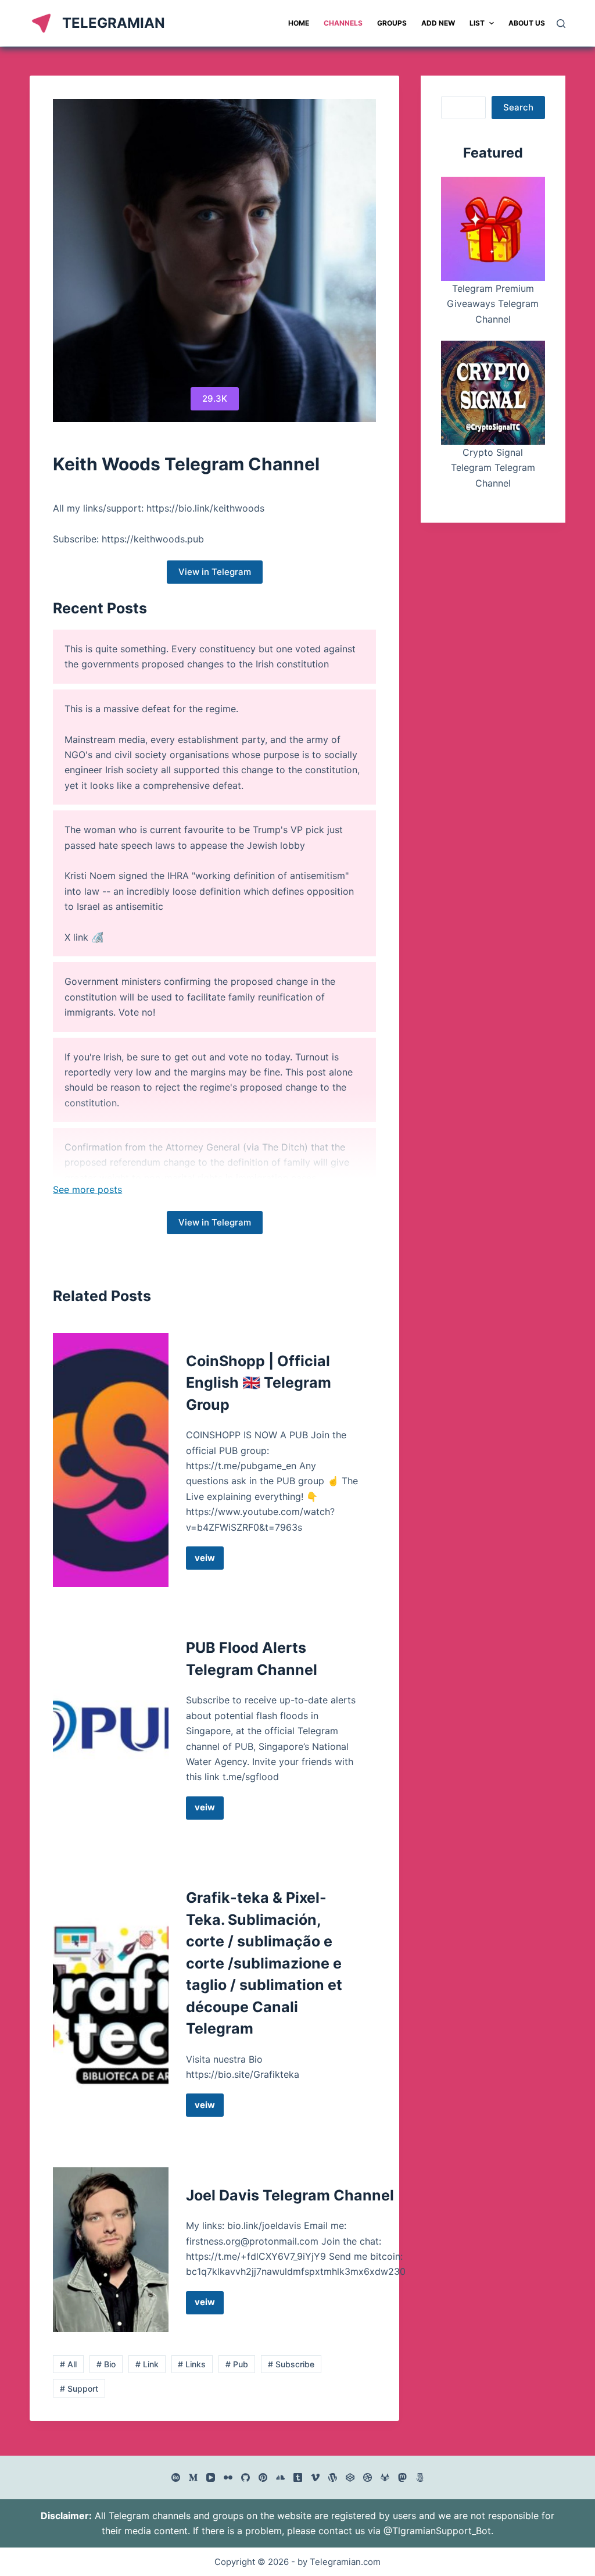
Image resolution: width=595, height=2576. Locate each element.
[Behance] (176, 2477)
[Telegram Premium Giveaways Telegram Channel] (493, 229)
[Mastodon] (402, 2477)
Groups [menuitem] (392, 23)
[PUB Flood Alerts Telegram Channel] (110, 1728)
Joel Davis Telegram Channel (290, 2195)
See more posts (87, 1189)
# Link (147, 2364)
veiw (209, 1561)
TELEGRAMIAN (114, 23)
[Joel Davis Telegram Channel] (110, 2250)
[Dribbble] (368, 2477)
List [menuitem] (477, 23)
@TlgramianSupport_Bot (437, 2531)
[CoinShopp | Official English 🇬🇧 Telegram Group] (110, 1460)
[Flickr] (228, 2477)
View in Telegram (215, 572)
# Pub (237, 2364)
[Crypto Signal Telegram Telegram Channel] (493, 393)
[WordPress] (333, 2477)
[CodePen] (350, 2477)
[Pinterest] (263, 2477)
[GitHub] (245, 2477)
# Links (192, 2364)
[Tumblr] (298, 2477)
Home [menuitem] (299, 23)
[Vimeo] (315, 2477)
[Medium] (193, 2477)
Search (518, 107)
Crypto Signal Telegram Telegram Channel (493, 468)
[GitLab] (385, 2477)
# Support (79, 2389)
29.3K (215, 399)
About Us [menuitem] (527, 23)
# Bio (106, 2364)
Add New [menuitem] (438, 23)
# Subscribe (291, 2364)
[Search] (561, 24)
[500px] (420, 2477)
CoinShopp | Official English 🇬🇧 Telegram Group (259, 1383)
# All (68, 2364)
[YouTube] (211, 2477)
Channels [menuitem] (343, 23)
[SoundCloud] (280, 2477)
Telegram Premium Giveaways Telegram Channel (493, 304)
